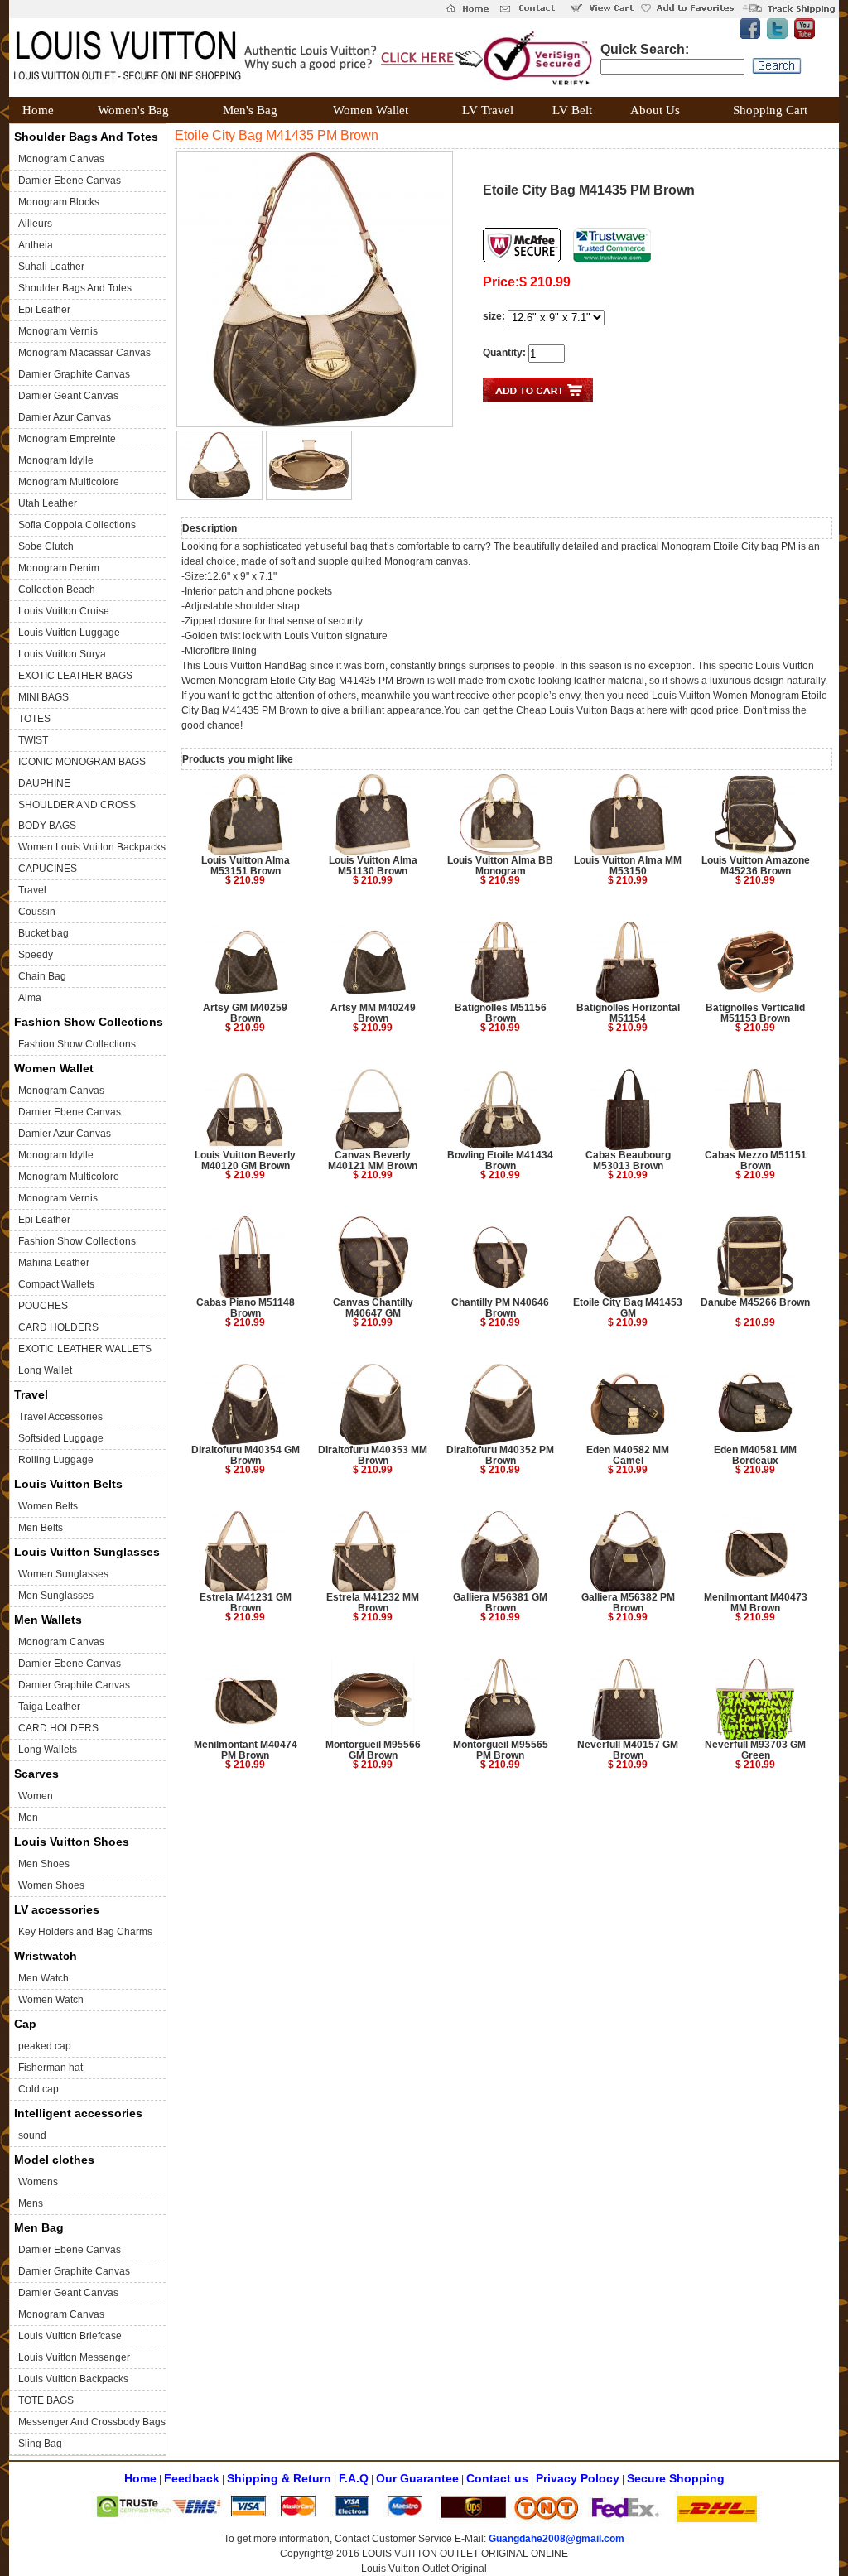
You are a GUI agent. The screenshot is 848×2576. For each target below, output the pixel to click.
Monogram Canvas (61, 159)
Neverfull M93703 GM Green (755, 1750)
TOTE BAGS (46, 2400)
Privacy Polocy (578, 2478)
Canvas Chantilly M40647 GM (373, 1308)
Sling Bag (40, 2444)
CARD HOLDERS (58, 1327)
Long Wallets (48, 1750)
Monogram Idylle (56, 460)
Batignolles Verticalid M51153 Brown (755, 1013)
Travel (32, 890)
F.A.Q (354, 2478)
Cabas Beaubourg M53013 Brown (628, 1160)
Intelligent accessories (78, 2113)
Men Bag (39, 2227)
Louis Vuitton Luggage (69, 633)
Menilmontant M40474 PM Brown (246, 1750)
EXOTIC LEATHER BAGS (75, 676)
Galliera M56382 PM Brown (628, 1603)
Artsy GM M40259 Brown (245, 1013)
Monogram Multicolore (69, 482)
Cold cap (39, 2089)
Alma (30, 998)
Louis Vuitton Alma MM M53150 (628, 866)
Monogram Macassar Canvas (84, 353)
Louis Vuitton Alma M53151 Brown (246, 866)
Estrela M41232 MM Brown (373, 1603)
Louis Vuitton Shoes (72, 1842)
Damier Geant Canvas (68, 396)
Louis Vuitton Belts (68, 1484)
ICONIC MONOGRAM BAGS (82, 762)
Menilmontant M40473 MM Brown (756, 1603)
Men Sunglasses (56, 1596)
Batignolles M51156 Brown (501, 1013)
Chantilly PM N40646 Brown (500, 1308)
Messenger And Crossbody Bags (92, 2422)
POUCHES (43, 1306)
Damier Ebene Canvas (70, 181)
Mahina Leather (54, 1263)
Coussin (37, 912)
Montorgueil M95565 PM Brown (501, 1750)
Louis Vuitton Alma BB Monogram (500, 866)
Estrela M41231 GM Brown (246, 1603)
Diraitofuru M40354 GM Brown (246, 1455)
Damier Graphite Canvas (74, 374)
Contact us (497, 2478)
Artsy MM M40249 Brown (373, 1013)
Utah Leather (48, 503)
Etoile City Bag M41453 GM (628, 1308)
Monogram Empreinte (67, 439)
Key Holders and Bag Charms (85, 1932)
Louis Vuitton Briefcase (70, 2336)
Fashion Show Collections (89, 1022)
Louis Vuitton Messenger (74, 2357)
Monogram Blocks (59, 202)
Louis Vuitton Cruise (64, 611)
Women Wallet (54, 1068)
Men (28, 1818)
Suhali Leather (51, 267)
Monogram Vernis (58, 331)
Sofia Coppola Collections (77, 525)
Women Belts (48, 1506)
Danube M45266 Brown (755, 1302)
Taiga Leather (49, 1707)
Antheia (36, 245)
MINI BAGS (43, 697)
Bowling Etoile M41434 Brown (500, 1160)
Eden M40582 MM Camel (628, 1455)
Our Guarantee (417, 2478)
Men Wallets (48, 1620)
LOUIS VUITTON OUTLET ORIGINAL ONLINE (465, 2554)
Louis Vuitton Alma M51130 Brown (373, 866)
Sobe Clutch (46, 546)
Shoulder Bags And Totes (86, 137)
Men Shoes (44, 1864)
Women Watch (51, 2000)
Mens (31, 2203)
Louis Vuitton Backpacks (73, 2379)
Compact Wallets (56, 1284)
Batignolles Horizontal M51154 (628, 1013)
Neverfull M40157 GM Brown (628, 1750)
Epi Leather (44, 310)
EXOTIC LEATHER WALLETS (85, 1349)
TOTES (34, 719)
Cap (25, 2024)
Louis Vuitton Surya (62, 654)
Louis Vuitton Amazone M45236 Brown (756, 866)
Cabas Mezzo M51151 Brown (756, 1160)
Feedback (192, 2478)
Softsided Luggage (61, 1438)
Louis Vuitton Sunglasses (87, 1552)
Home (140, 2478)
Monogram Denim (59, 568)
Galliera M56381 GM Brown (500, 1603)
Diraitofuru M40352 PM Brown (500, 1455)
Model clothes (54, 2160)
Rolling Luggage (56, 1460)
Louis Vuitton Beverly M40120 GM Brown (245, 1160)
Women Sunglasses (63, 1574)
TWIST (33, 740)
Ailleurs (35, 224)
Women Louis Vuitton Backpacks (92, 847)
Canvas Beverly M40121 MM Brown (373, 1160)
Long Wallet (45, 1370)
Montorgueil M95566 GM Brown (373, 1750)
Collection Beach (57, 590)
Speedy (36, 955)
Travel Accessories (60, 1417)
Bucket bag (43, 933)
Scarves (36, 1774)
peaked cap (45, 2046)
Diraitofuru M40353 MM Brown (373, 1455)
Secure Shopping (676, 2478)
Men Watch (43, 1978)
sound (32, 2135)
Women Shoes (51, 1885)
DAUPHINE (44, 783)
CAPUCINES (48, 869)
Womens (38, 2182)
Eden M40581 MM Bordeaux (755, 1455)
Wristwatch (46, 1956)
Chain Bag (42, 976)
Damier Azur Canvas (65, 417)
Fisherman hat (51, 2068)
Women (36, 1796)
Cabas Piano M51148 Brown (246, 1308)
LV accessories (57, 1909)
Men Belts (41, 1528)
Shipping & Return (279, 2478)
